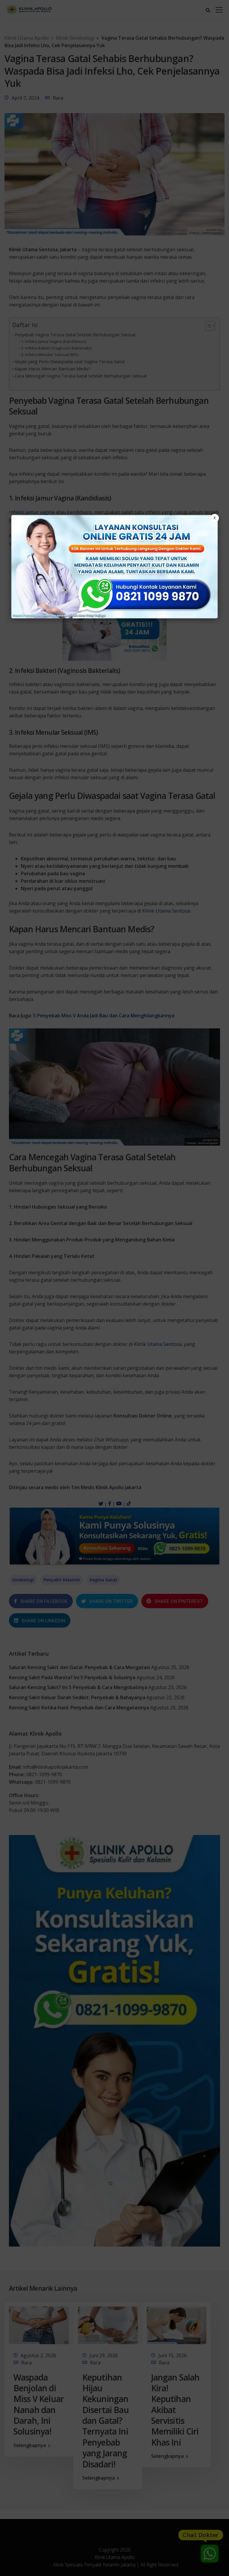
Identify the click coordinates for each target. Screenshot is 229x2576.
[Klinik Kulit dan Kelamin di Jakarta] (114, 567)
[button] (114, 1288)
